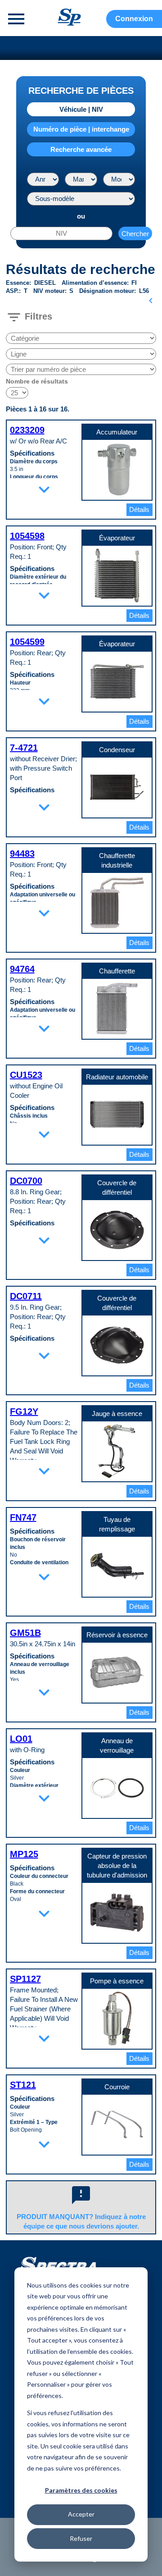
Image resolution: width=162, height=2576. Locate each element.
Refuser (81, 2538)
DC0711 (26, 1296)
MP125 (24, 1854)
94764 (22, 969)
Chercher (135, 234)
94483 (22, 854)
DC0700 (26, 1181)
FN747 (23, 1517)
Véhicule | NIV (81, 109)
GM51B (25, 1633)
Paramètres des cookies (81, 2490)
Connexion (134, 19)
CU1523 (26, 1075)
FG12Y (24, 1411)
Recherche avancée (81, 149)
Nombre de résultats (37, 381)
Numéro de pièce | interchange (81, 129)
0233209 (27, 430)
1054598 (27, 536)
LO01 (21, 1739)
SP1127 (25, 1979)
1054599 (27, 642)
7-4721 (24, 748)
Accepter (81, 2514)
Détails (139, 509)
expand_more (44, 489)
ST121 (23, 2085)
